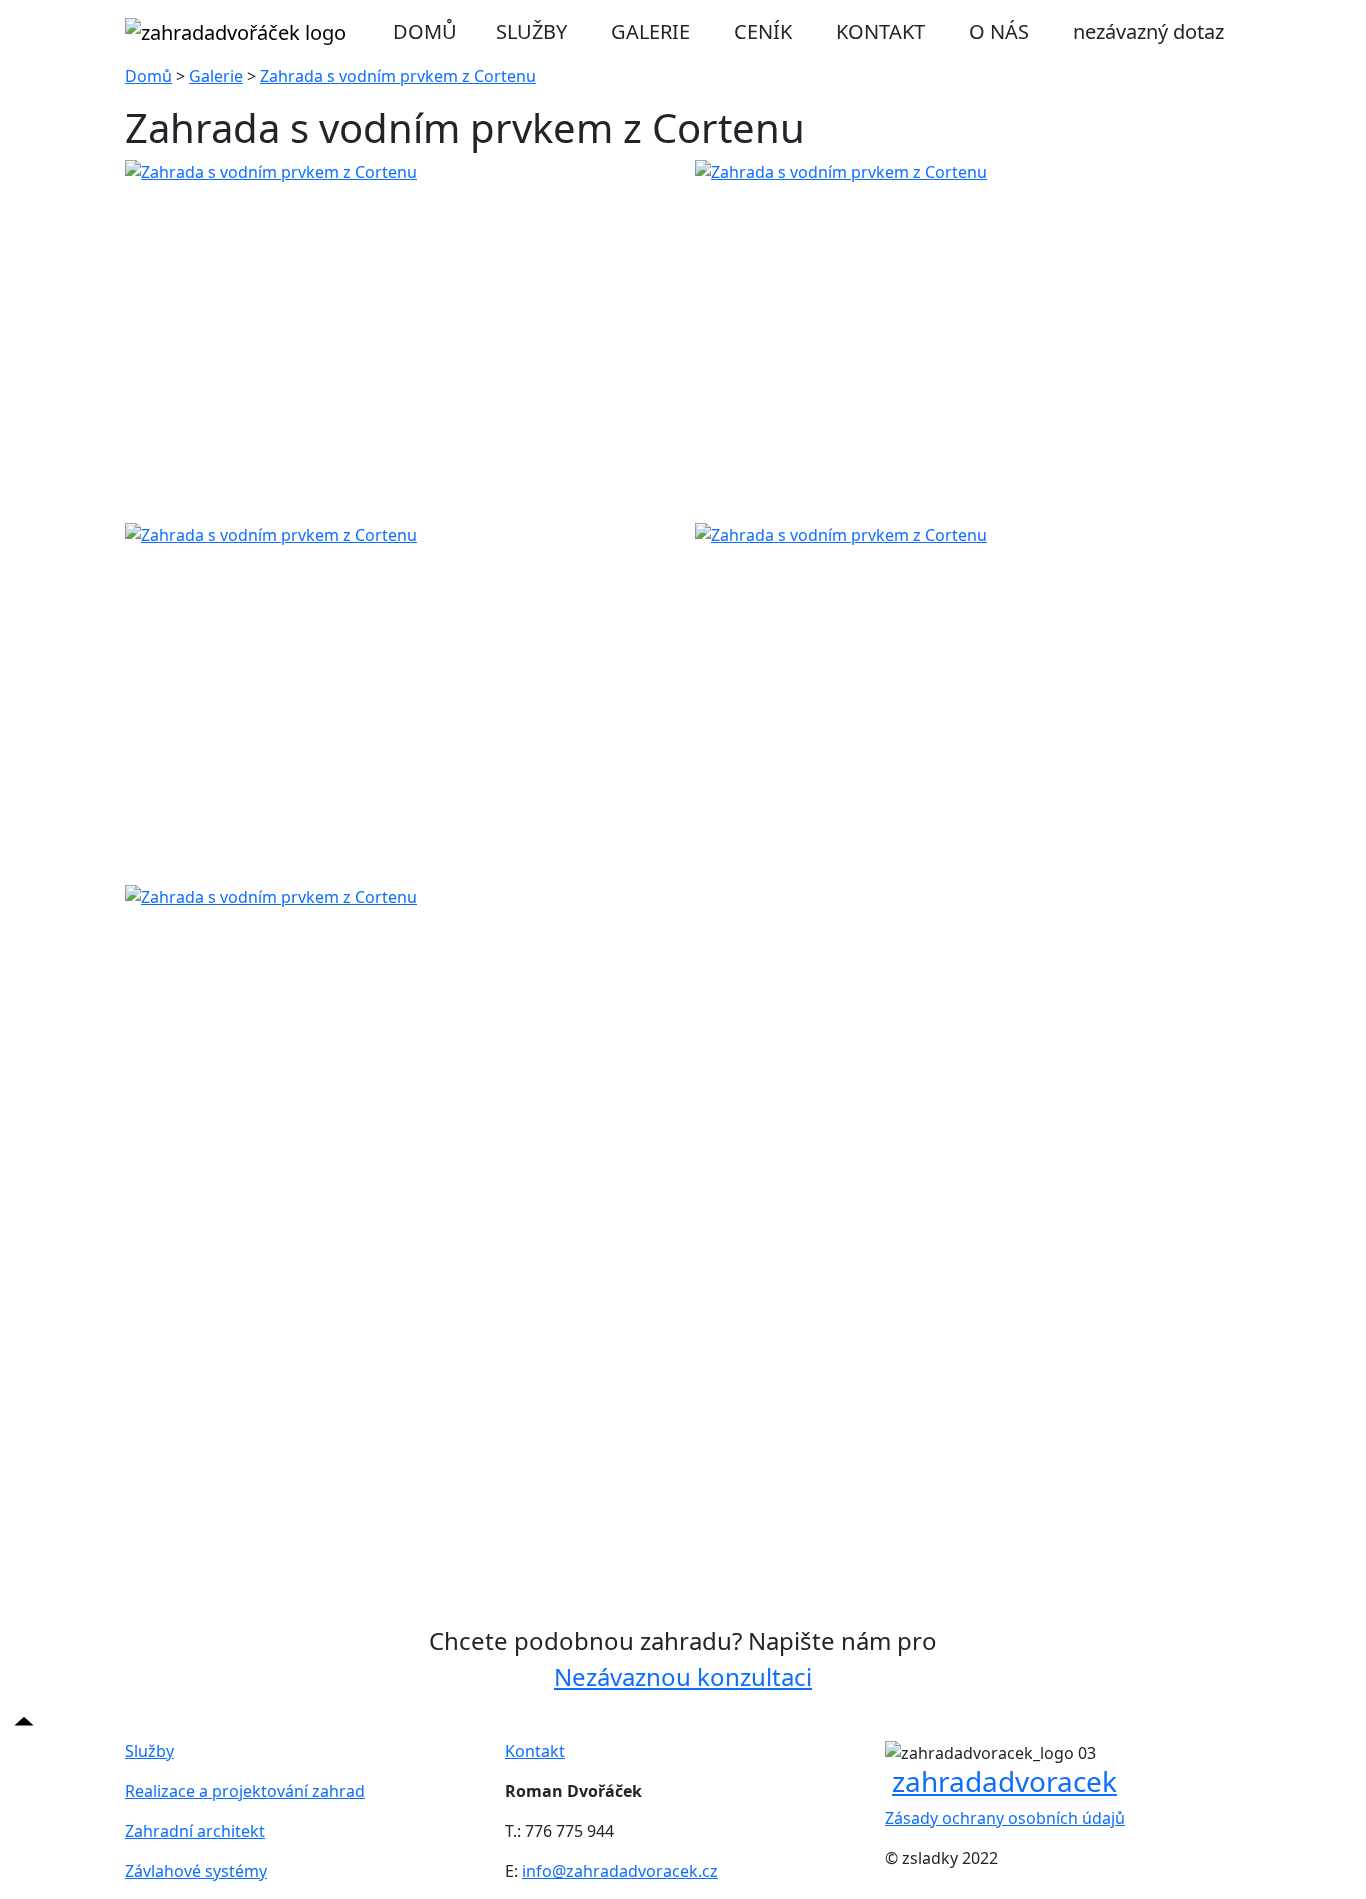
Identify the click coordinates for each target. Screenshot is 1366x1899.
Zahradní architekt (195, 1831)
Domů (148, 76)
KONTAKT (880, 31)
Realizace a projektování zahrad (245, 1791)
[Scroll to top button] (24, 1719)
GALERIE (650, 31)
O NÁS (999, 31)
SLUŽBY (531, 31)
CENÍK (763, 31)
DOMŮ (425, 31)
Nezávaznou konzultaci (683, 1676)
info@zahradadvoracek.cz (620, 1871)
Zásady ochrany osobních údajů (1005, 1818)
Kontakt (535, 1751)
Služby (149, 1751)
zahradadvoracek (1004, 1781)
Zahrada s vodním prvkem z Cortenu (398, 76)
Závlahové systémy (196, 1871)
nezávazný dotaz (1148, 31)
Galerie (216, 76)
